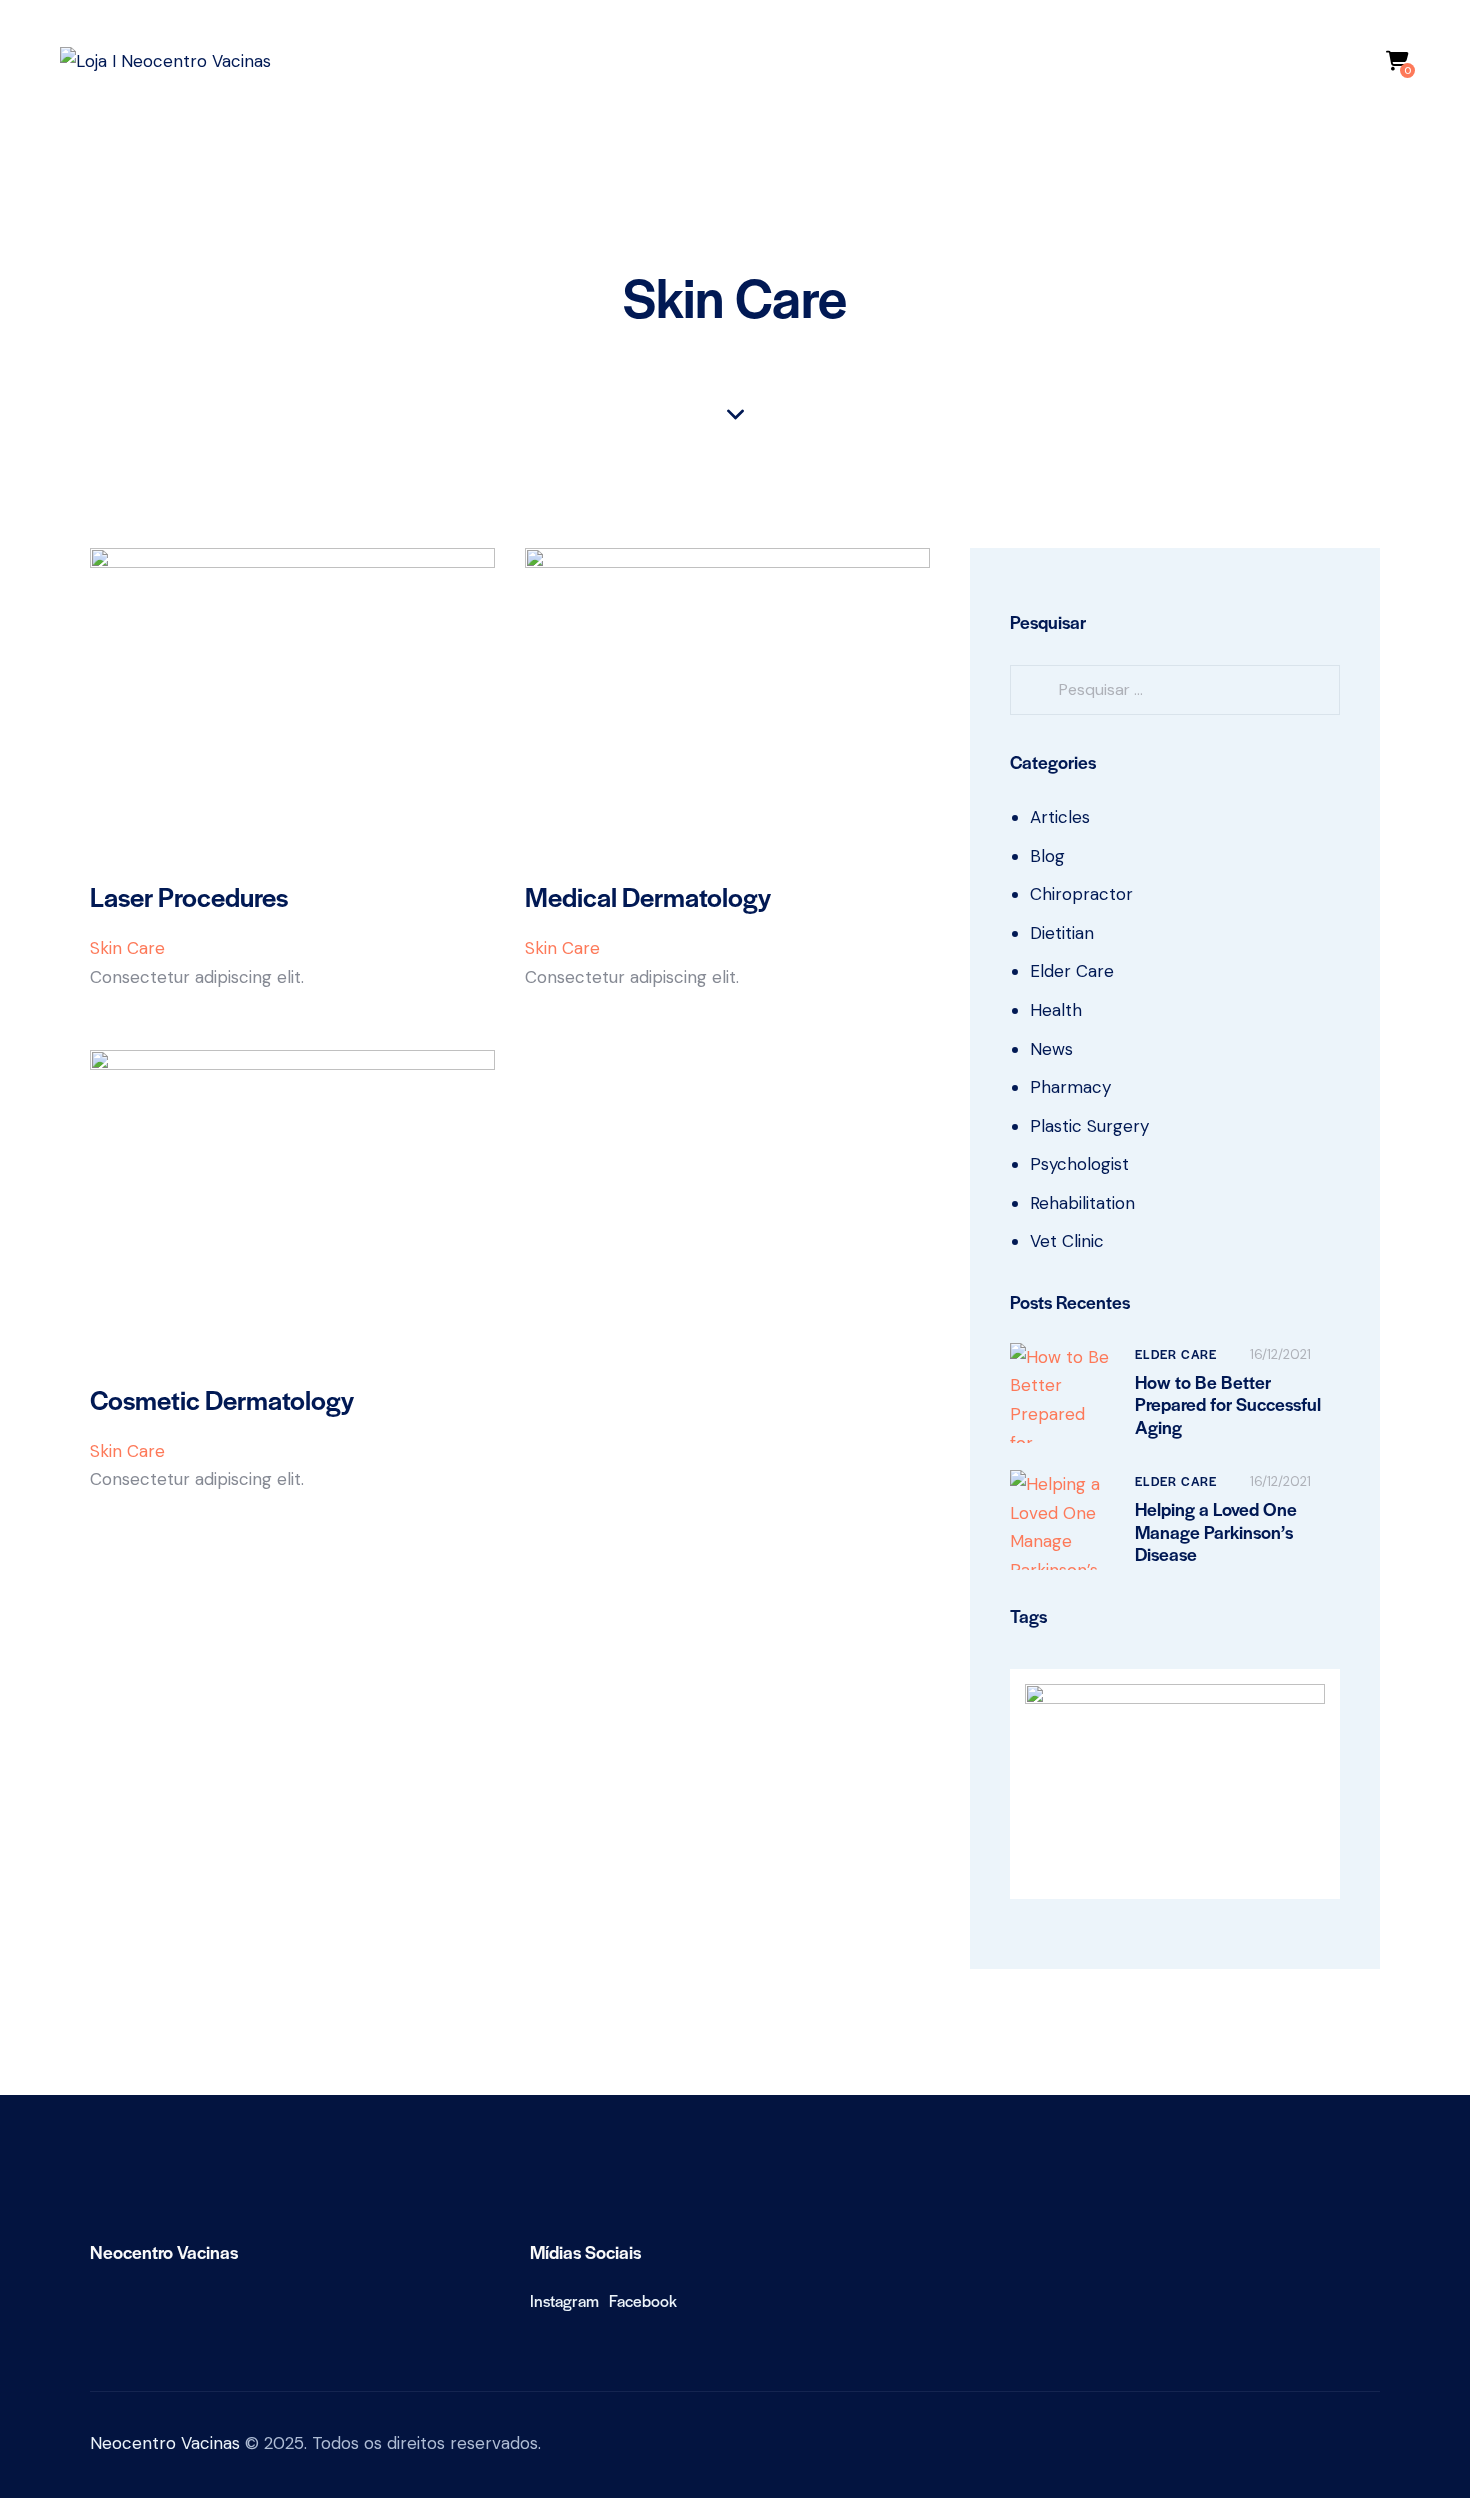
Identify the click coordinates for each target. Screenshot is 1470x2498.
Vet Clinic (1067, 1241)
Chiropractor (1081, 894)
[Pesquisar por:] (1175, 689)
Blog (1047, 856)
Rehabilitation (1082, 1203)
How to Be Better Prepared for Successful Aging (1228, 1405)
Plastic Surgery (1089, 1126)
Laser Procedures (189, 896)
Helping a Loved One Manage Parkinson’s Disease (1216, 1532)
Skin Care (127, 948)
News (1051, 1049)
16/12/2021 (1280, 1354)
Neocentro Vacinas (165, 2443)
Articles (1060, 817)
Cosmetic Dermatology (222, 1399)
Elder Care (1072, 971)
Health (1056, 1010)
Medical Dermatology (648, 896)
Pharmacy (1070, 1087)
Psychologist (1079, 1164)
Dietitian (1062, 933)
